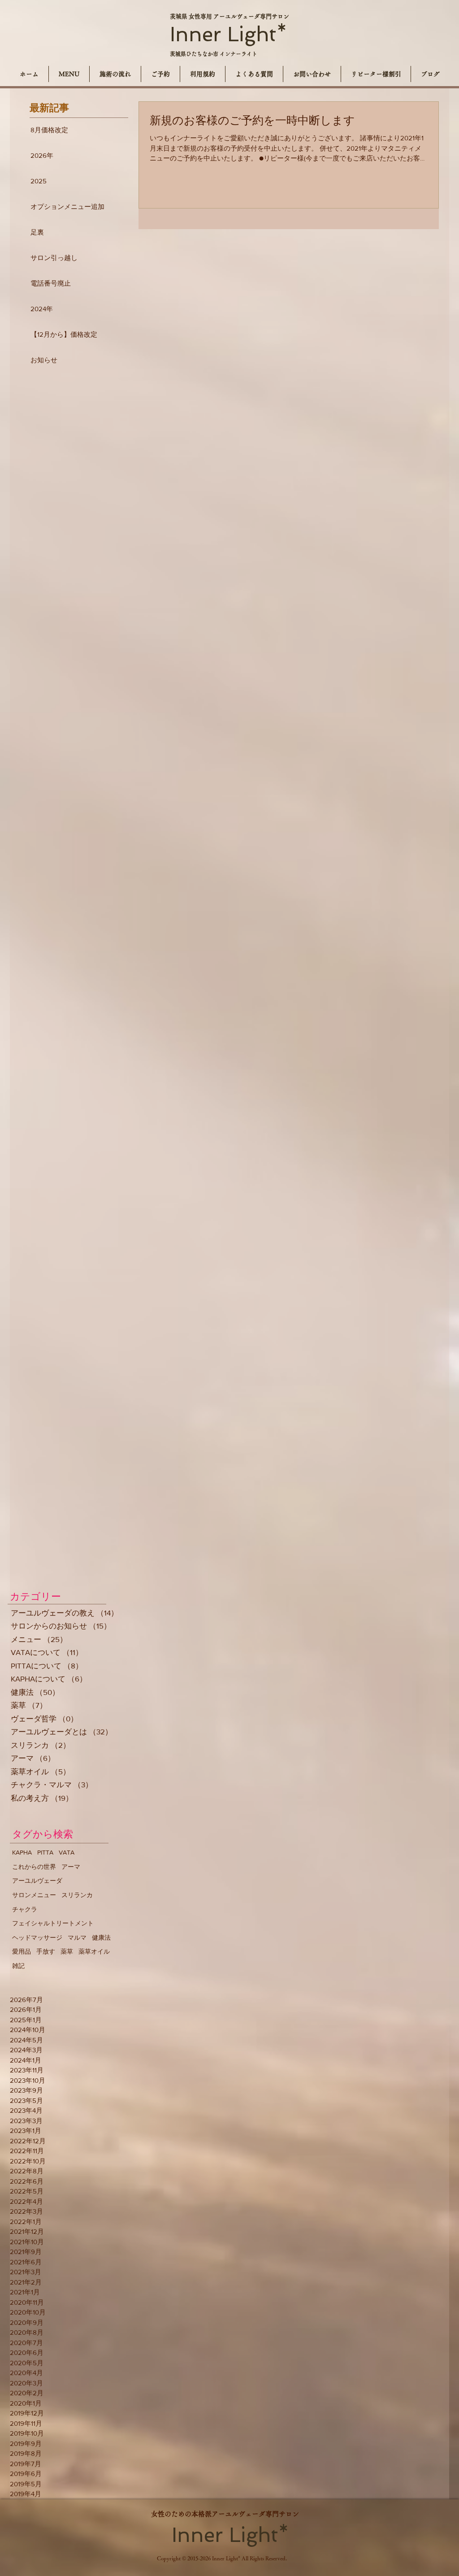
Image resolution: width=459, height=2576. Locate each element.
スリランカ (77, 1895)
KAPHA (22, 1852)
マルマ (77, 1937)
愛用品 (22, 1951)
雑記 (18, 1966)
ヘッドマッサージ (37, 1937)
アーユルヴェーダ (37, 1881)
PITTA (45, 1852)
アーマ (71, 1867)
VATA (67, 1852)
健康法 (101, 1937)
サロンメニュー (34, 1895)
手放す (46, 1951)
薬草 (67, 1951)
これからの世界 (34, 1867)
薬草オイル (94, 1951)
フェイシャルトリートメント (53, 1923)
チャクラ (25, 1909)
